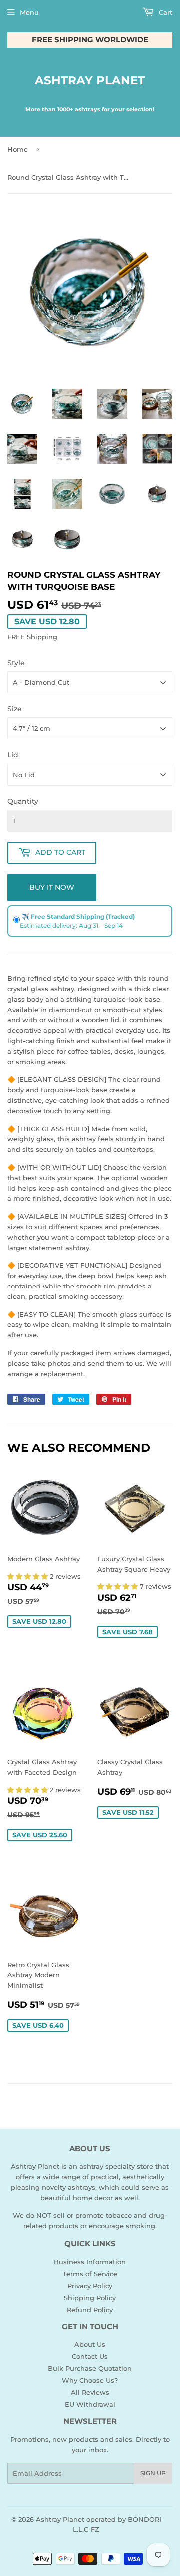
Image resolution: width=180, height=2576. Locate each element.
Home (18, 149)
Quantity (23, 801)
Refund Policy (90, 2310)
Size (15, 709)
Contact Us (90, 2356)
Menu (29, 12)
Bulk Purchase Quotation (90, 2368)
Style (16, 663)
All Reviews (90, 2392)
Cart (165, 12)
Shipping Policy (90, 2298)
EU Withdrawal (90, 2404)
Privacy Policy (90, 2286)
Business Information (90, 2262)
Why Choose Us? (90, 2380)
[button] (29, 1576)
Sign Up (153, 2473)
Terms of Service (90, 2274)
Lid (13, 755)
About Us (90, 2344)
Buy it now (52, 887)
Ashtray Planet (90, 80)
